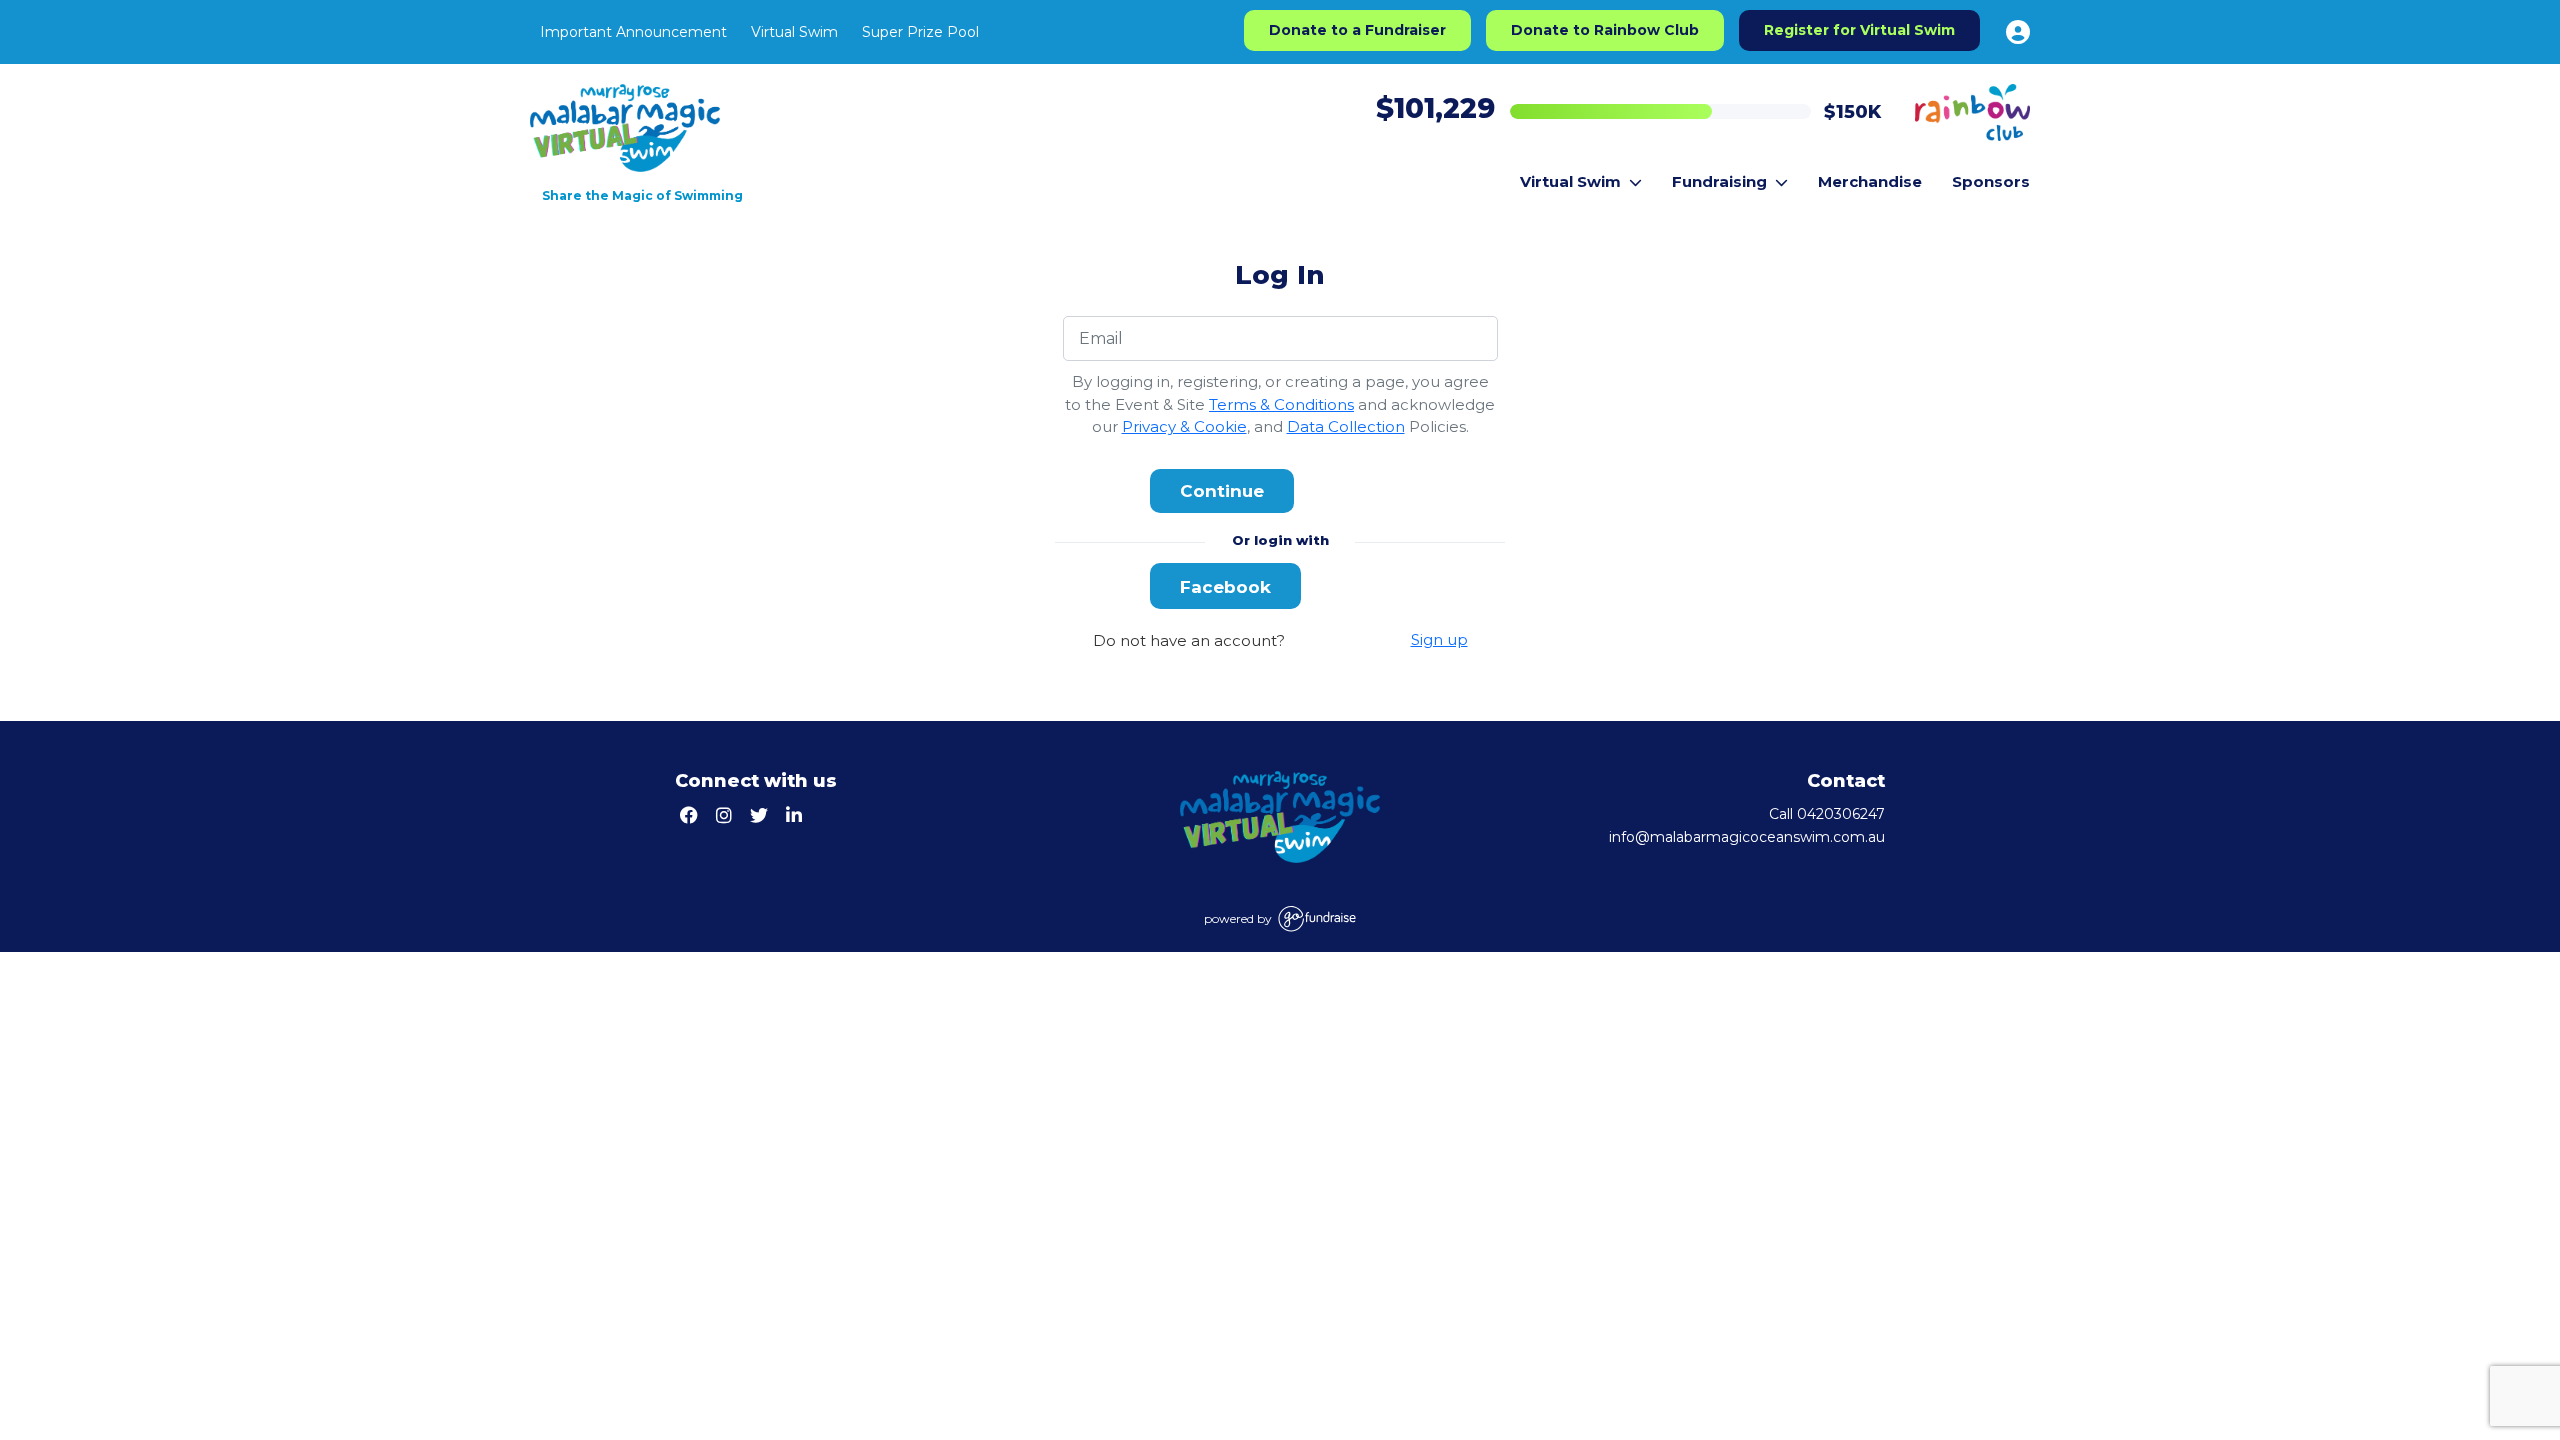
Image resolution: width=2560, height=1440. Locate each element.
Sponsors (1991, 181)
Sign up (1439, 639)
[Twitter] (761, 816)
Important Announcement (633, 32)
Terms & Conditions (1281, 404)
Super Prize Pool (920, 32)
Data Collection (1346, 426)
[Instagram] (726, 816)
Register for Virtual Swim (1859, 30)
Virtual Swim (794, 32)
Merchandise (1870, 181)
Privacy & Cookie (1184, 426)
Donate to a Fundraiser (1357, 30)
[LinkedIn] (796, 816)
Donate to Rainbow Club (1605, 30)
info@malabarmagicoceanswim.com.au (1747, 837)
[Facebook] (691, 816)
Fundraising (1719, 181)
